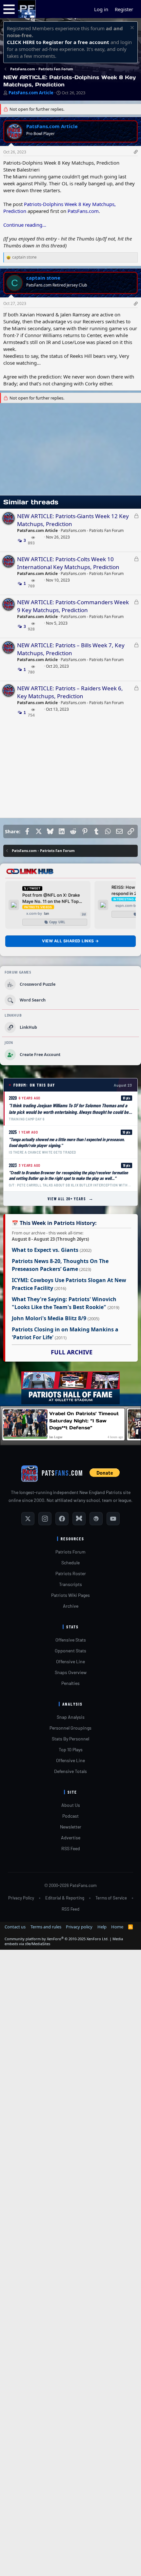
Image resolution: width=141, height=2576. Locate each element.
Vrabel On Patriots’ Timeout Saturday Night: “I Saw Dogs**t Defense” (84, 1421)
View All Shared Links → (70, 941)
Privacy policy (79, 1927)
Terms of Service (111, 1898)
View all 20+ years (71, 1198)
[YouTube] (113, 1519)
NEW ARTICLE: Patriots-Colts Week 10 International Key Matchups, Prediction (68, 563)
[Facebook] (62, 1519)
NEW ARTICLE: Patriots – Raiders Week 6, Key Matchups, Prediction (70, 692)
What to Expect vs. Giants (45, 1250)
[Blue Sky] (79, 1519)
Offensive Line (70, 1661)
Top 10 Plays (71, 1749)
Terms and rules (46, 1927)
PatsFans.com (83, 211)
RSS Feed (71, 1848)
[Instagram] (45, 1519)
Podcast (70, 1816)
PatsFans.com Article (31, 93)
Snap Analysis (71, 1717)
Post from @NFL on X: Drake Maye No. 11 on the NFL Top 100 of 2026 (51, 898)
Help (102, 1927)
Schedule (70, 1563)
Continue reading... (25, 225)
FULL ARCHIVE (72, 1352)
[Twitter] (28, 1519)
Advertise (71, 1838)
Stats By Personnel (70, 1739)
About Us (71, 1805)
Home (117, 1927)
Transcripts (70, 1584)
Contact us (15, 1927)
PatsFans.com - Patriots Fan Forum (92, 530)
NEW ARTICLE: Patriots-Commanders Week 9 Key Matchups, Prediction (73, 606)
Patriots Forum (70, 1552)
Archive (71, 1606)
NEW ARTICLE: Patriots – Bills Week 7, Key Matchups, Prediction (71, 649)
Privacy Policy (21, 1898)
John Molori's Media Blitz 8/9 (49, 1318)
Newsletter (71, 1827)
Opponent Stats (70, 1651)
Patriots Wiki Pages (70, 1595)
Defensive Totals (70, 1771)
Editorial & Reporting (65, 1898)
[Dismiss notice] (131, 28)
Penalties (70, 1683)
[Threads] (96, 1519)
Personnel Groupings (70, 1728)
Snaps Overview (71, 1672)
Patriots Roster (71, 1573)
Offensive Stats (71, 1640)
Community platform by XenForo (57, 1939)
